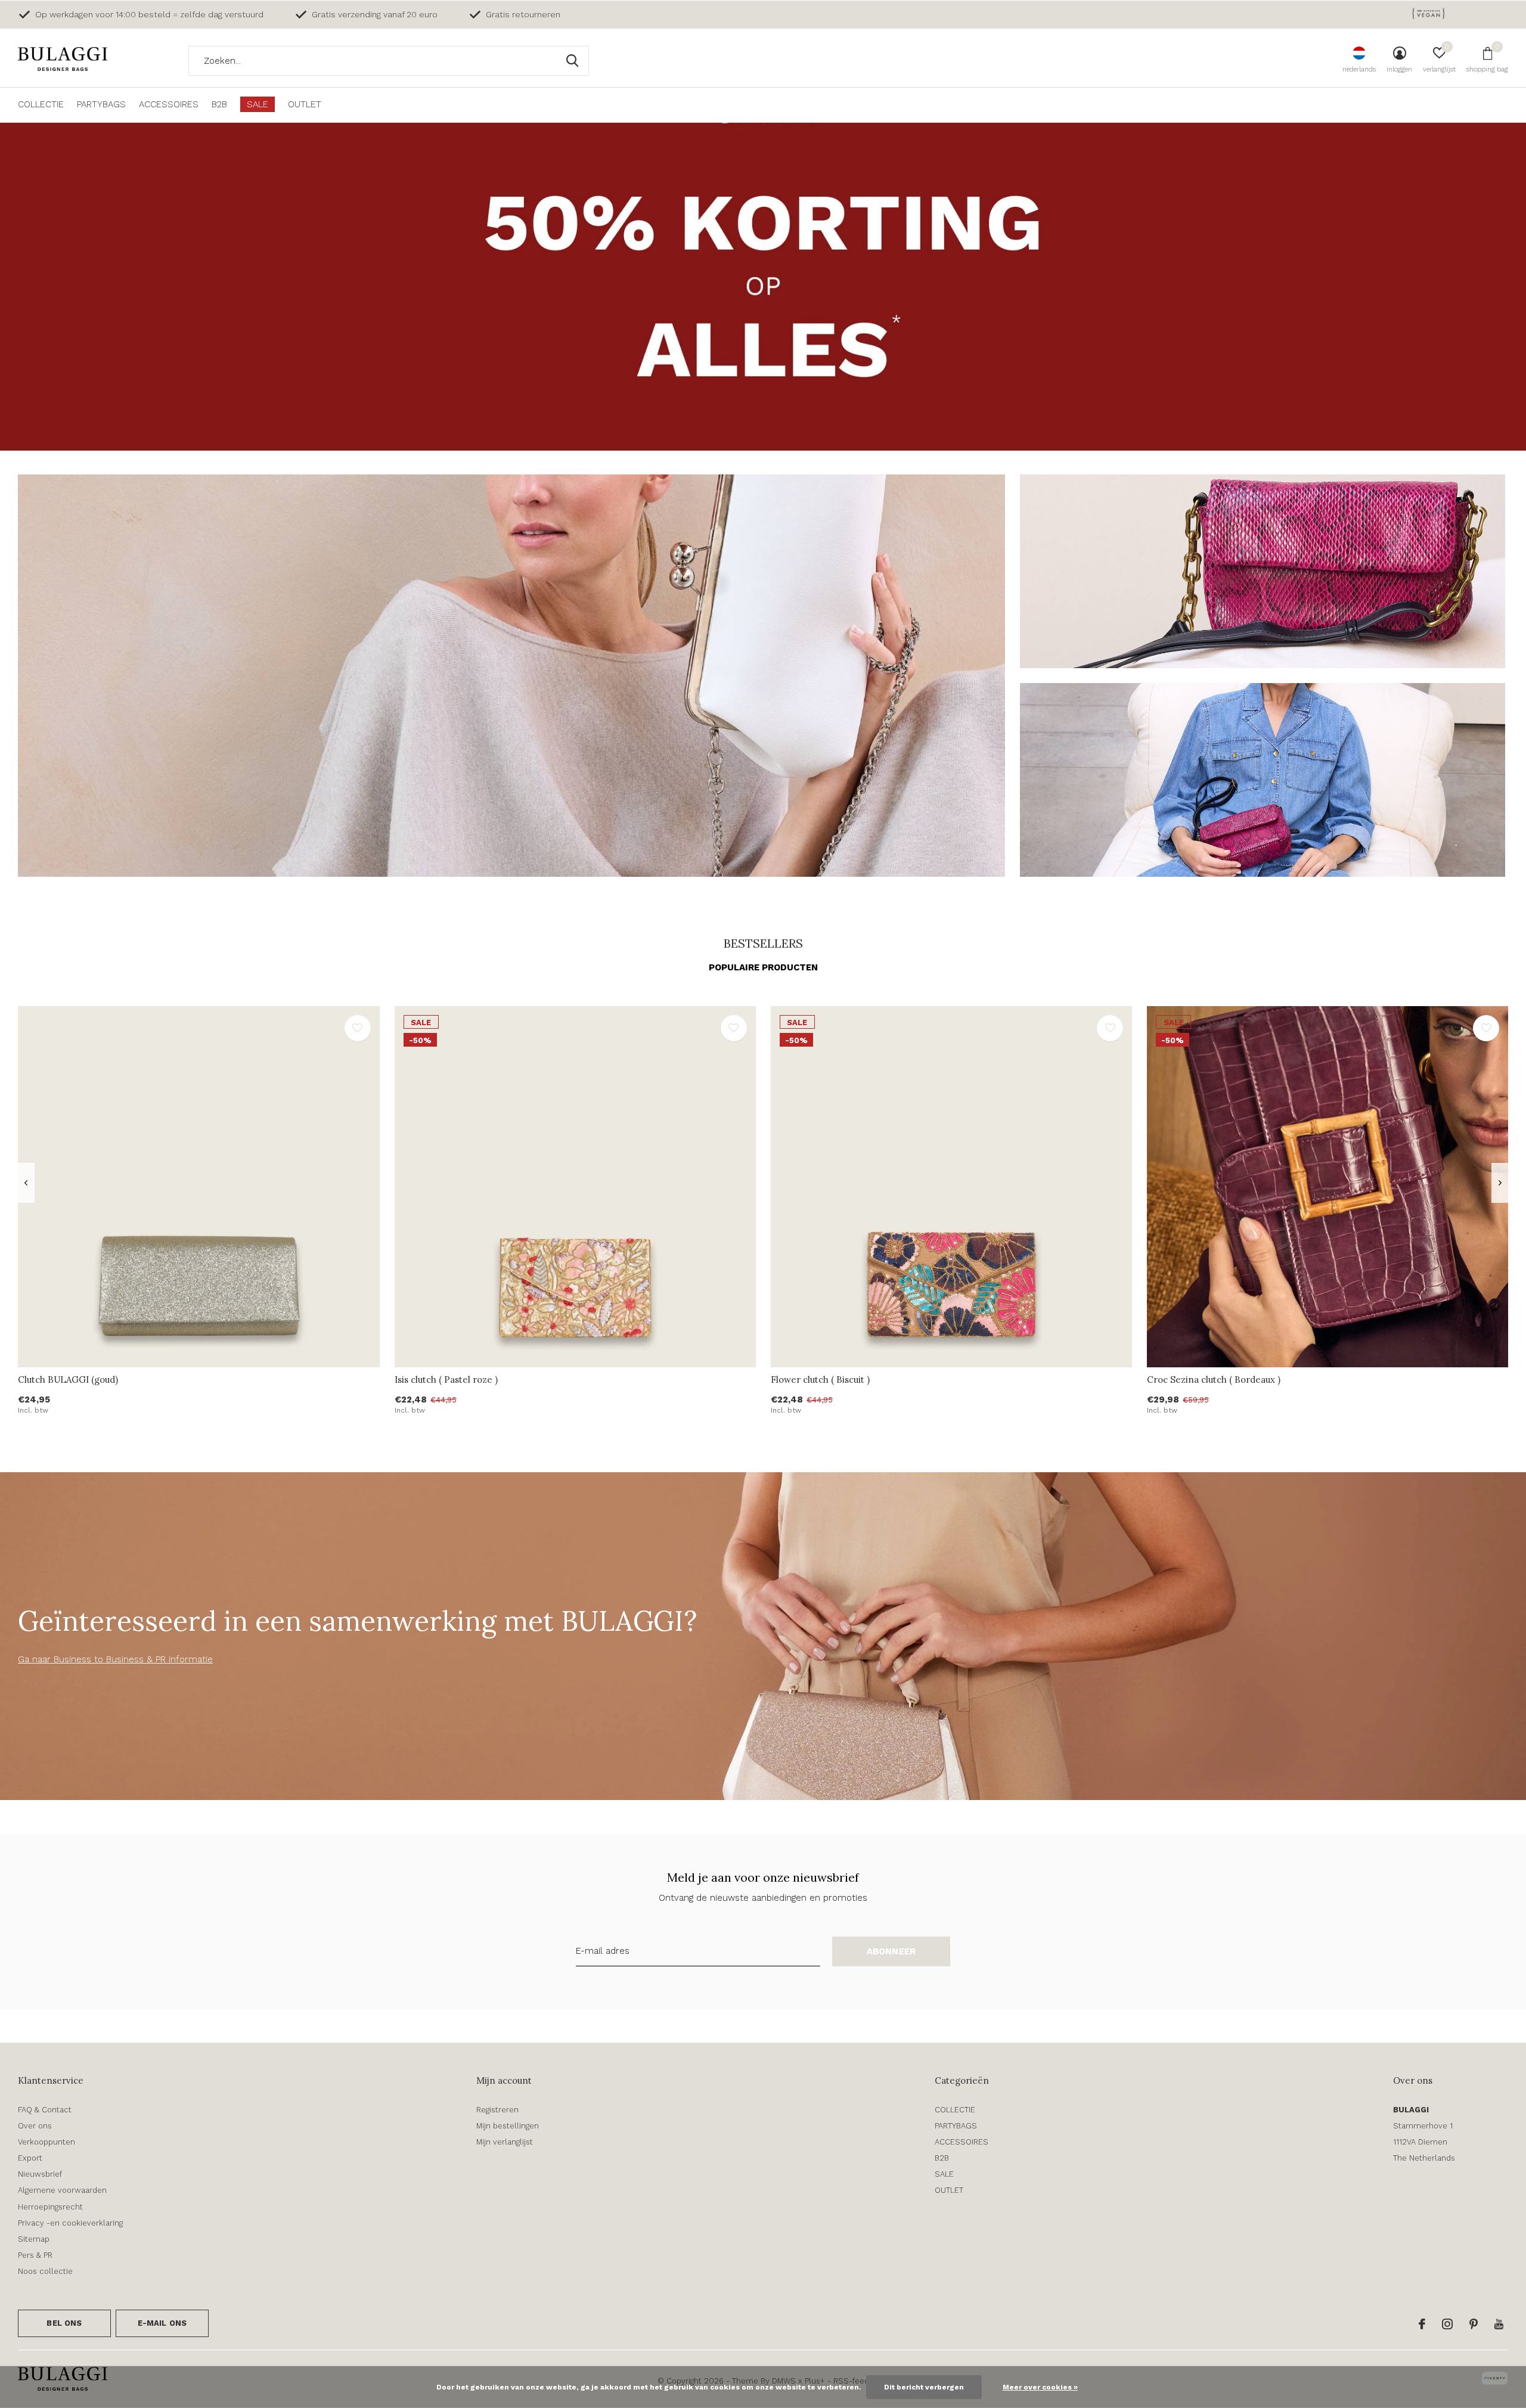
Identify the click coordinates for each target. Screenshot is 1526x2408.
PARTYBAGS (101, 104)
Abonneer (891, 1951)
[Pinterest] (1474, 2324)
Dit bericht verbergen (924, 2387)
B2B (219, 104)
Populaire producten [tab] (763, 967)
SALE (258, 104)
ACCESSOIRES (169, 104)
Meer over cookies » (1040, 2387)
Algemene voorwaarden (62, 2190)
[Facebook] (1422, 2324)
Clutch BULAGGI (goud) (68, 1380)
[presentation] (26, 1183)
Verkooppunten (46, 2142)
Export (30, 2158)
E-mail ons (162, 2323)
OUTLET (305, 104)
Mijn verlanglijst (505, 2142)
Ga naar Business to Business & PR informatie (115, 1659)
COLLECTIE (41, 104)
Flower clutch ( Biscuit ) (820, 1380)
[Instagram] (1447, 2324)
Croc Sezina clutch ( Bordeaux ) (1214, 1380)
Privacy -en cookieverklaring (70, 2223)
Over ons (35, 2126)
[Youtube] (1499, 2324)
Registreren (497, 2110)
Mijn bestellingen (508, 2126)
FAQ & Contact (45, 2110)
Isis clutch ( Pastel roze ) (446, 1380)
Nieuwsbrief (40, 2174)
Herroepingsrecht (50, 2207)
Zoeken (572, 61)
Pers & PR (35, 2255)
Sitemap (34, 2239)
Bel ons (64, 2323)
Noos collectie (45, 2271)
